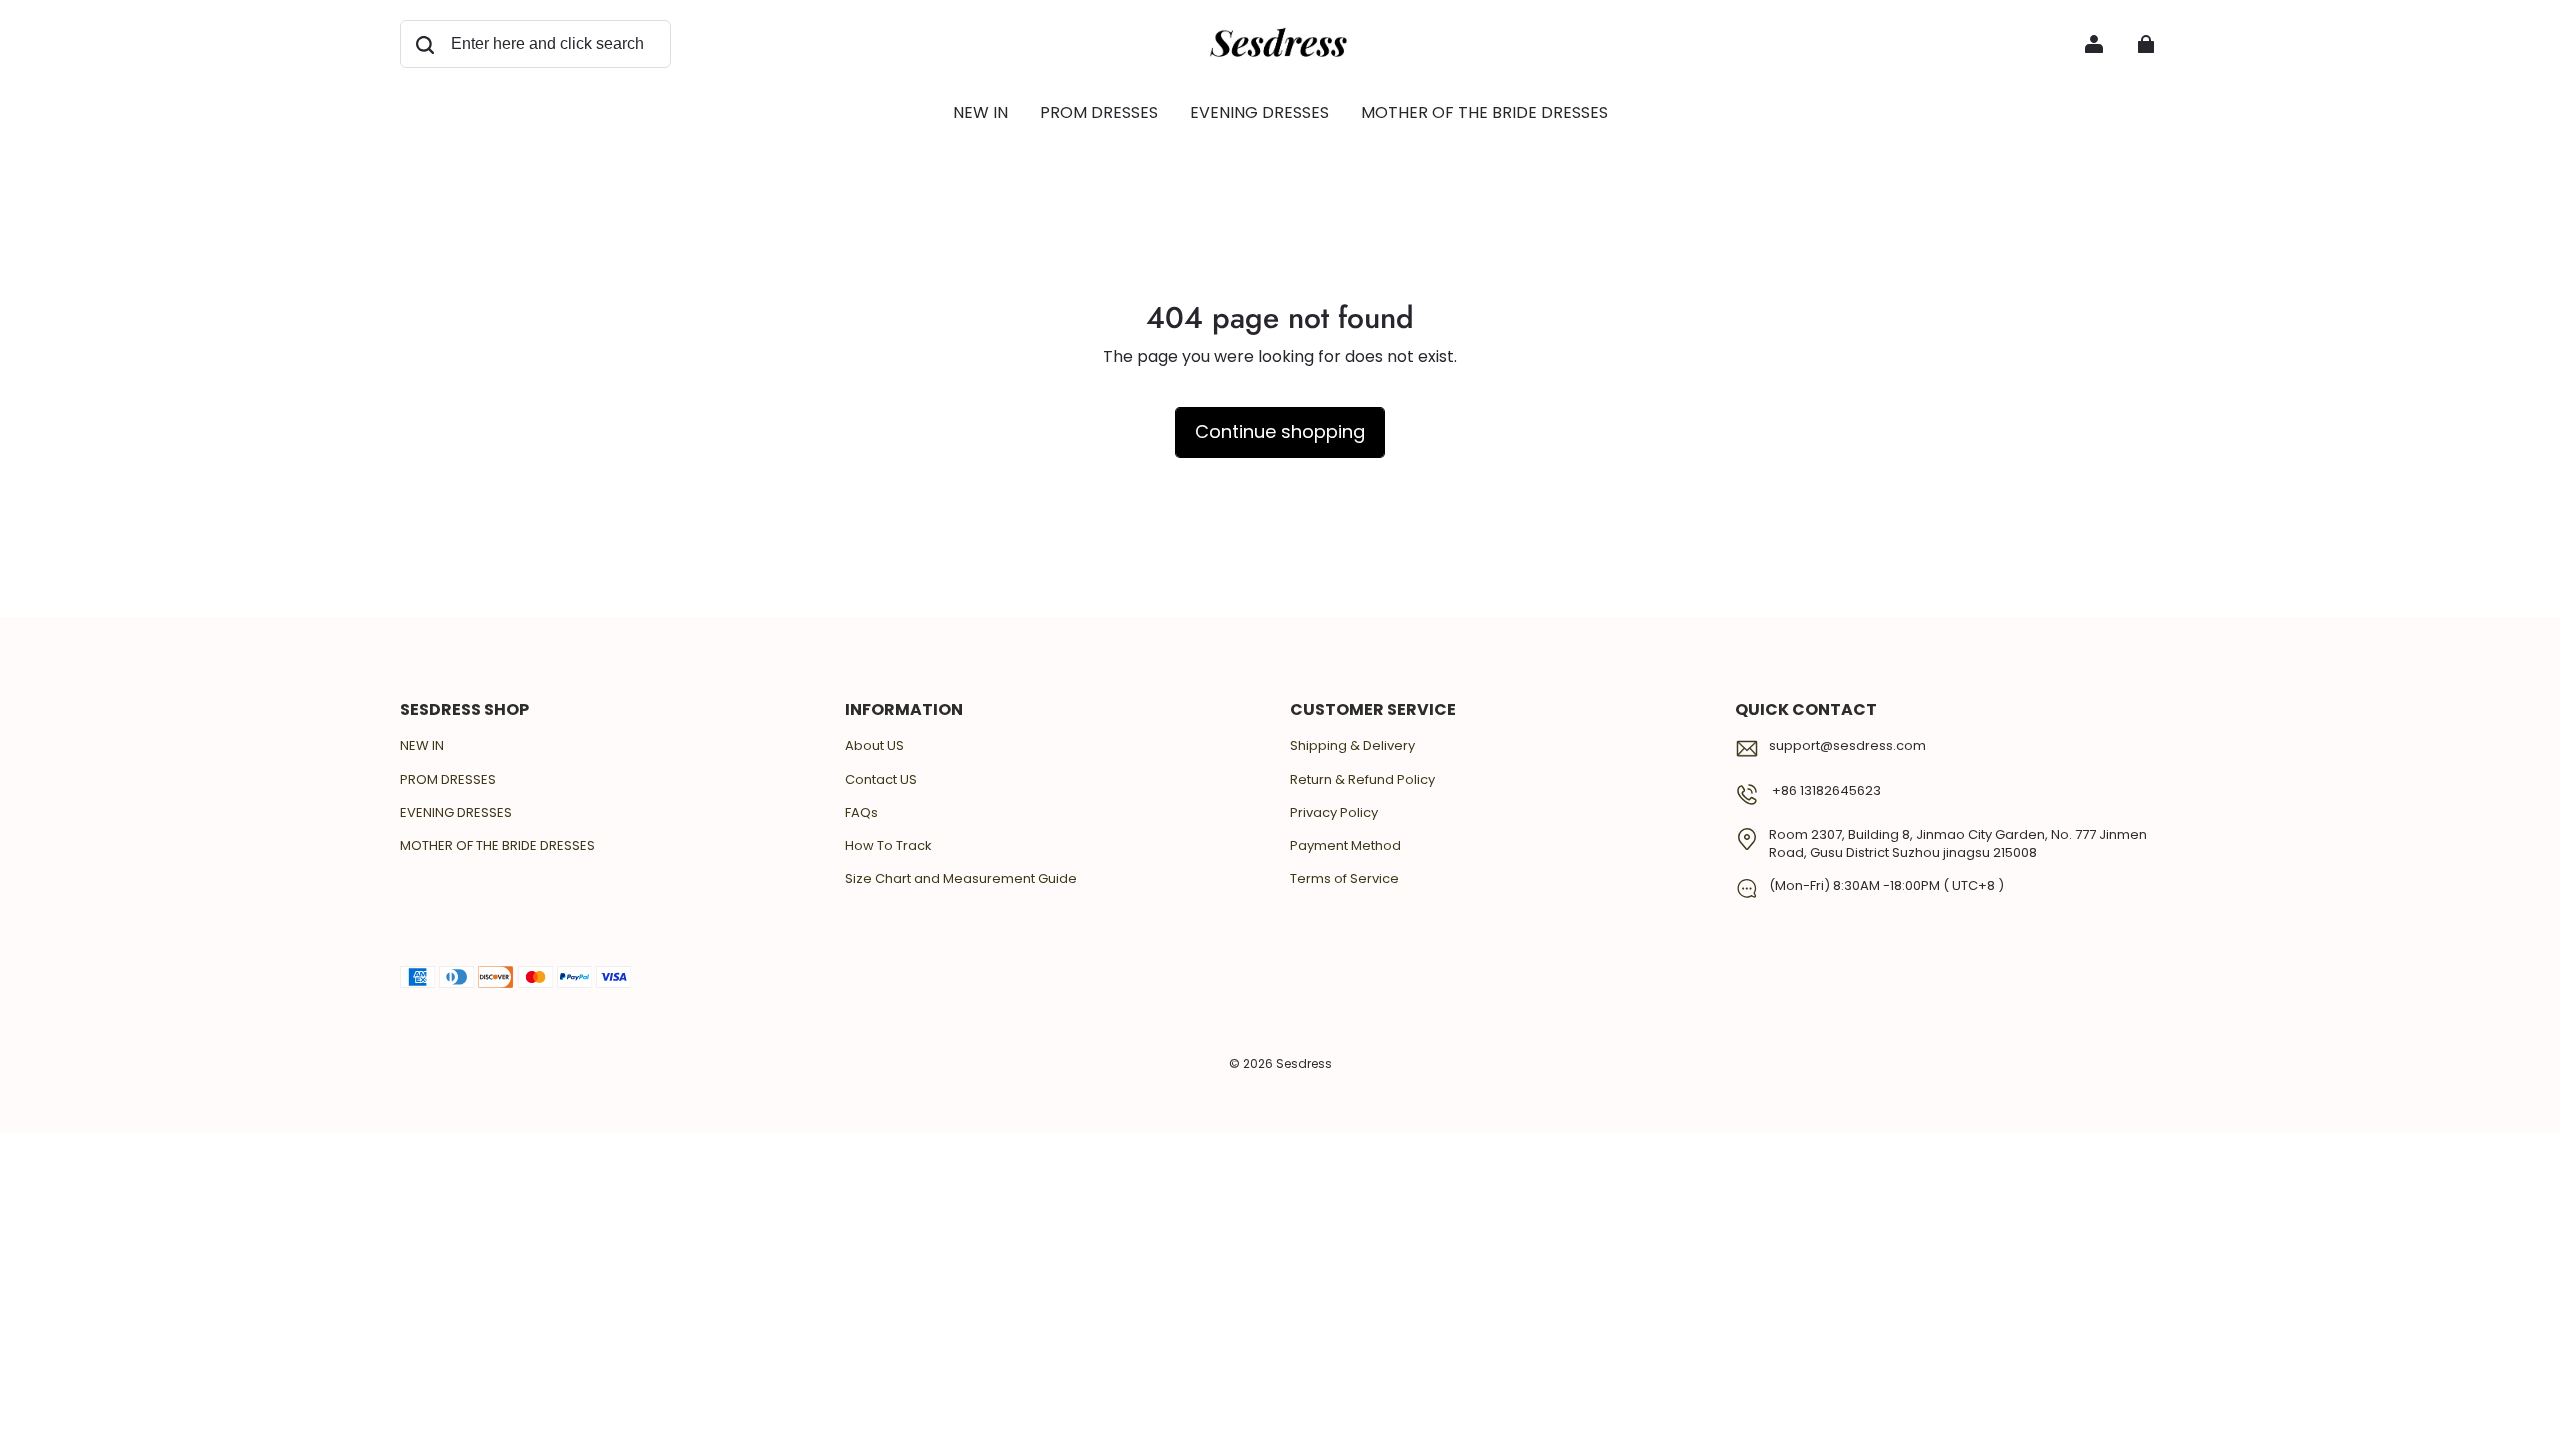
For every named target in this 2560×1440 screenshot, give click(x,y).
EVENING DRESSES (456, 813)
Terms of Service (1344, 879)
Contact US (881, 780)
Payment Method (1345, 846)
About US (874, 746)
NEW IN (422, 746)
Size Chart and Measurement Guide (961, 879)
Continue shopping (1280, 431)
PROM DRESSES (448, 780)
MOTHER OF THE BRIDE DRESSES (497, 846)
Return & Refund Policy (1362, 780)
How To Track (888, 846)
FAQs (861, 813)
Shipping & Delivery (1352, 746)
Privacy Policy (1334, 813)
